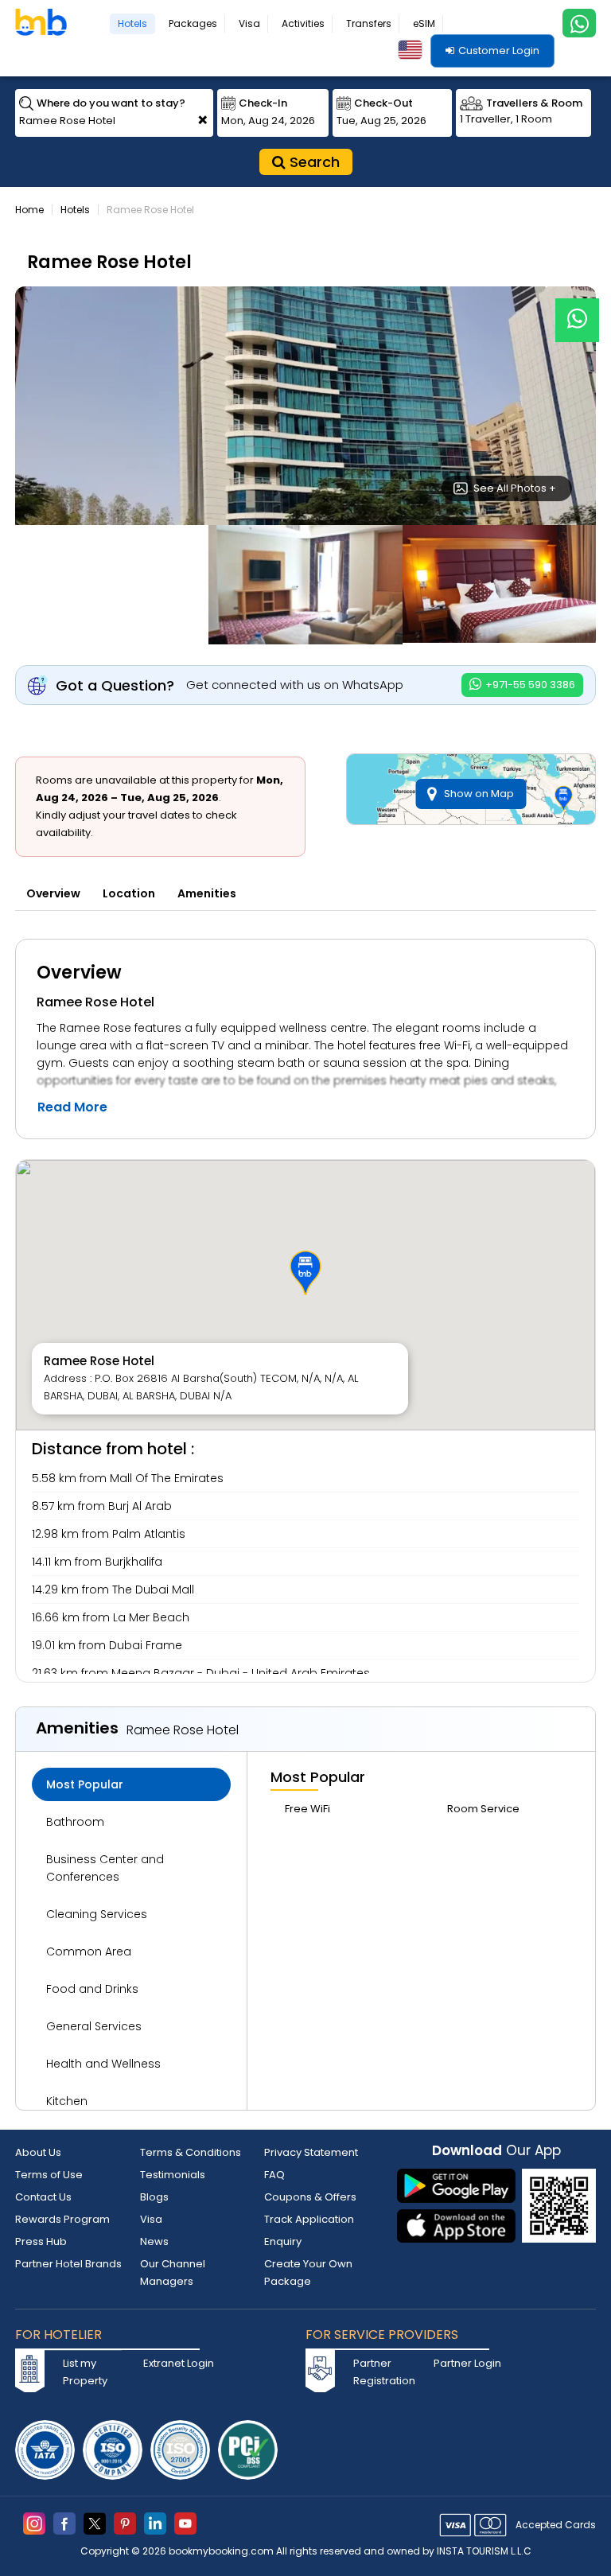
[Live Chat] (577, 310)
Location (129, 893)
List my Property (85, 2372)
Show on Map (479, 794)
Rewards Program (62, 2219)
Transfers (369, 23)
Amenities (207, 893)
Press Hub (41, 2241)
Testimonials (173, 2175)
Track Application (309, 2219)
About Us (38, 2152)
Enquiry (283, 2241)
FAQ (274, 2175)
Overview (53, 893)
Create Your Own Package (308, 2272)
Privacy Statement (311, 2152)
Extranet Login (179, 2363)
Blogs (154, 2197)
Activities (303, 23)
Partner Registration (384, 2372)
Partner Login (467, 2363)
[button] (305, 1273)
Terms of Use (49, 2175)
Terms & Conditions (191, 2152)
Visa (249, 23)
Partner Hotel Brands (68, 2264)
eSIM (424, 23)
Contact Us (43, 2197)
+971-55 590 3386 (529, 685)
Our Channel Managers (173, 2272)
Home (29, 210)
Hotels (132, 23)
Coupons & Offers (310, 2197)
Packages (193, 23)
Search (313, 162)
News (154, 2241)
